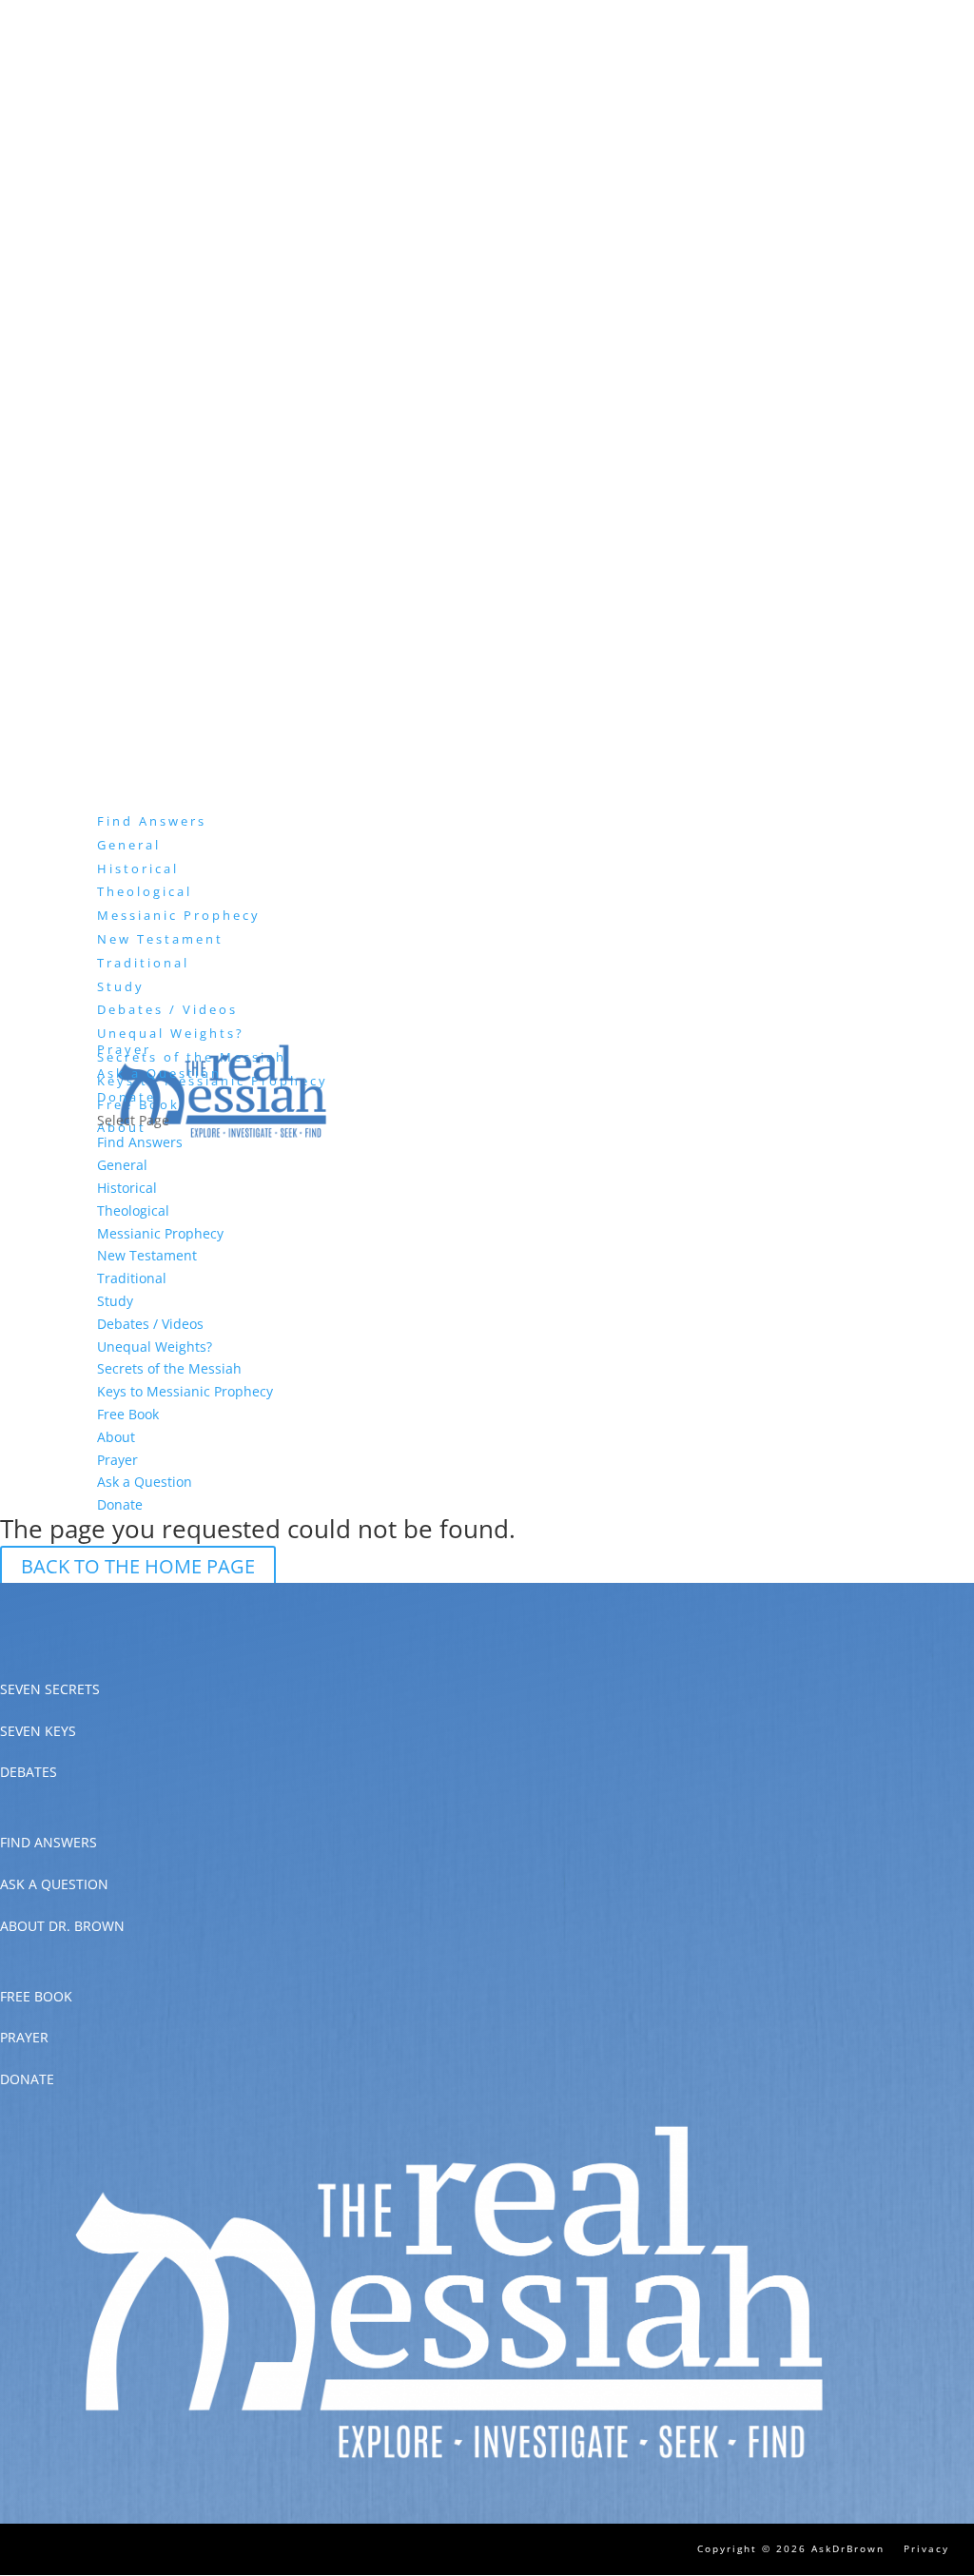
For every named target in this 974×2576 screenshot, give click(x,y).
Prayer (117, 1460)
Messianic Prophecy (179, 915)
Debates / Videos (167, 1009)
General (129, 845)
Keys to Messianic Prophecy (185, 1391)
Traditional (143, 963)
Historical (138, 868)
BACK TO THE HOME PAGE (138, 1566)
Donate (120, 1504)
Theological (145, 891)
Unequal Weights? (171, 1033)
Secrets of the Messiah (169, 1368)
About (116, 1437)
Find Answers (140, 1142)
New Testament (160, 939)
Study (115, 1301)
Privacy (926, 2548)
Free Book (128, 1414)
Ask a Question (159, 1073)
